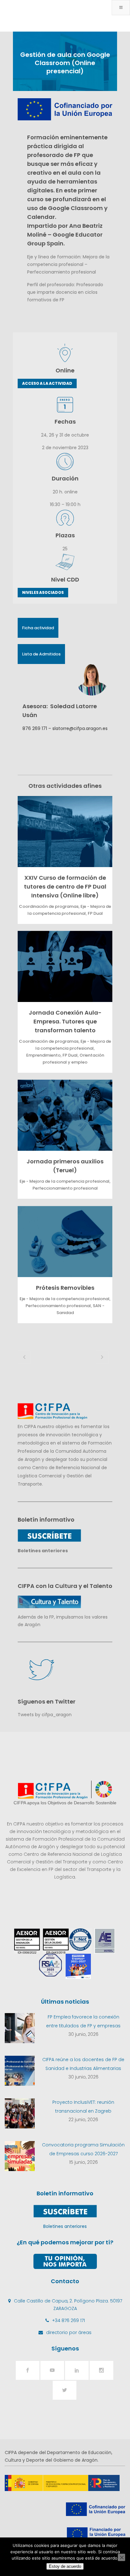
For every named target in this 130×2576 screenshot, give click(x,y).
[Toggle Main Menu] (121, 8)
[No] (121, 2557)
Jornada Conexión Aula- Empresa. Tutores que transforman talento (65, 1021)
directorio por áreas (69, 2332)
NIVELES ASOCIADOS (43, 592)
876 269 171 (35, 728)
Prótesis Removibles (65, 1288)
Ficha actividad (38, 628)
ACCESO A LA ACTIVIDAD (47, 383)
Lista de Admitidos (41, 654)
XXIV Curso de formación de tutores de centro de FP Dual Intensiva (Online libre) (65, 887)
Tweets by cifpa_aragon (45, 1715)
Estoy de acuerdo (65, 2566)
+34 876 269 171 (68, 2320)
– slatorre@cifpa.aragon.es (77, 728)
